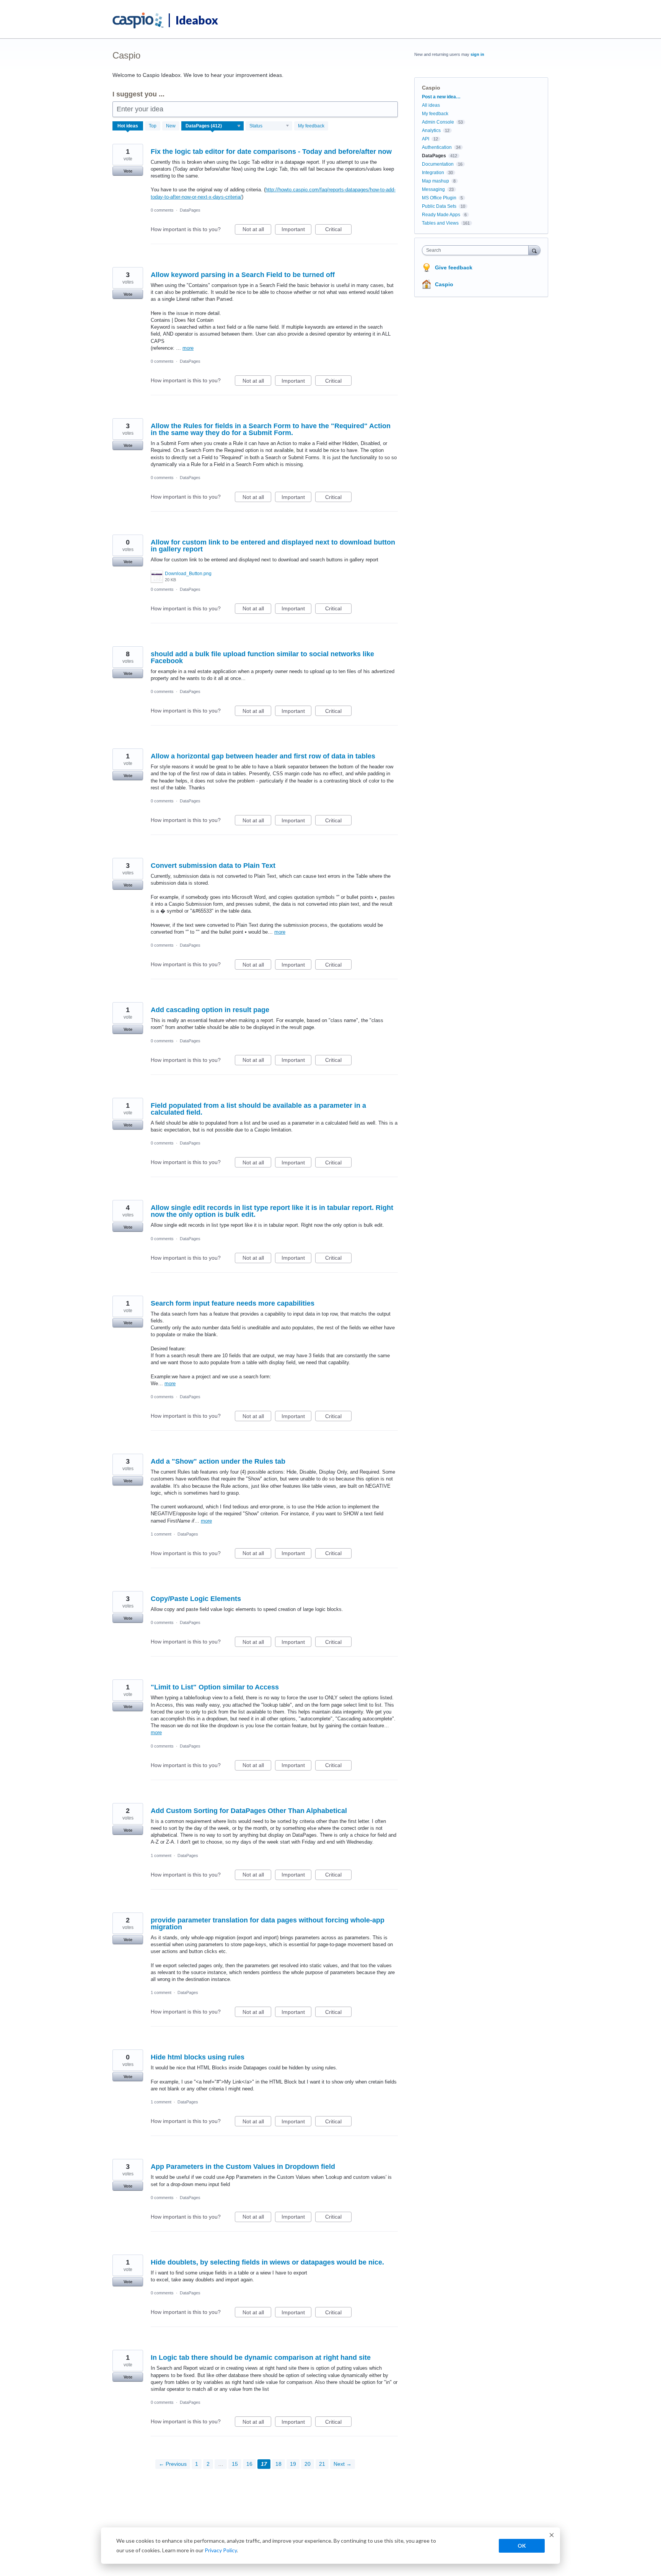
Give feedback (454, 267)
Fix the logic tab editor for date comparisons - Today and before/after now (271, 152)
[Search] (534, 250)
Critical (338, 230)
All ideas (431, 105)
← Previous (173, 2464)
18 (278, 2464)
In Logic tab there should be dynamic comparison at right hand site (261, 2358)
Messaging (433, 189)
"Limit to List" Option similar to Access (215, 1687)
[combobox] (477, 250)
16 (249, 2464)
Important (296, 230)
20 (308, 2464)
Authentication (437, 147)
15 (235, 2464)
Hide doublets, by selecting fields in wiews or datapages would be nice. (267, 2262)
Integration (433, 173)
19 (293, 2464)
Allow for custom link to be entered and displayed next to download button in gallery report (273, 546)
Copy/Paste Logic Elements (196, 1599)
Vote (128, 171)
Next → (343, 2464)
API (426, 139)
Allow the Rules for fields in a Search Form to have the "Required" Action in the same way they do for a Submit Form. (271, 429)
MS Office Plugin (439, 198)
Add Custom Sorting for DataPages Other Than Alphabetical (249, 1811)
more (188, 348)
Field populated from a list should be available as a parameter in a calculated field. (258, 1109)
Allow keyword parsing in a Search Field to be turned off (243, 275)
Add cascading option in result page (210, 1010)
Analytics (431, 130)
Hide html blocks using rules (198, 2057)
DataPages (190, 210)
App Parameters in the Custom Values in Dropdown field (243, 2167)
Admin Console (438, 122)
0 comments (162, 210)
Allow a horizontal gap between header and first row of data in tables (263, 756)
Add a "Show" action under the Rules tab (218, 1461)
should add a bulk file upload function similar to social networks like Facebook (262, 657)
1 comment (161, 1534)
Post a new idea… (441, 97)
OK (522, 2546)
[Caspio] (138, 21)
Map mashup (436, 181)
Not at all (257, 230)
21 (322, 2464)
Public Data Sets (439, 206)
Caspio (444, 284)
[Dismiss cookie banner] (552, 2536)
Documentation (438, 164)
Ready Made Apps (441, 215)
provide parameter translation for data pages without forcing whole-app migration (268, 1924)
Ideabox (197, 20)
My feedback (311, 126)
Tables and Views (440, 223)
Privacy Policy (221, 2550)
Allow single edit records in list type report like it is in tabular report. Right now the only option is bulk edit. (272, 1211)
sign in (477, 54)
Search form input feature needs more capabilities (233, 1303)
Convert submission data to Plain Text (213, 866)
